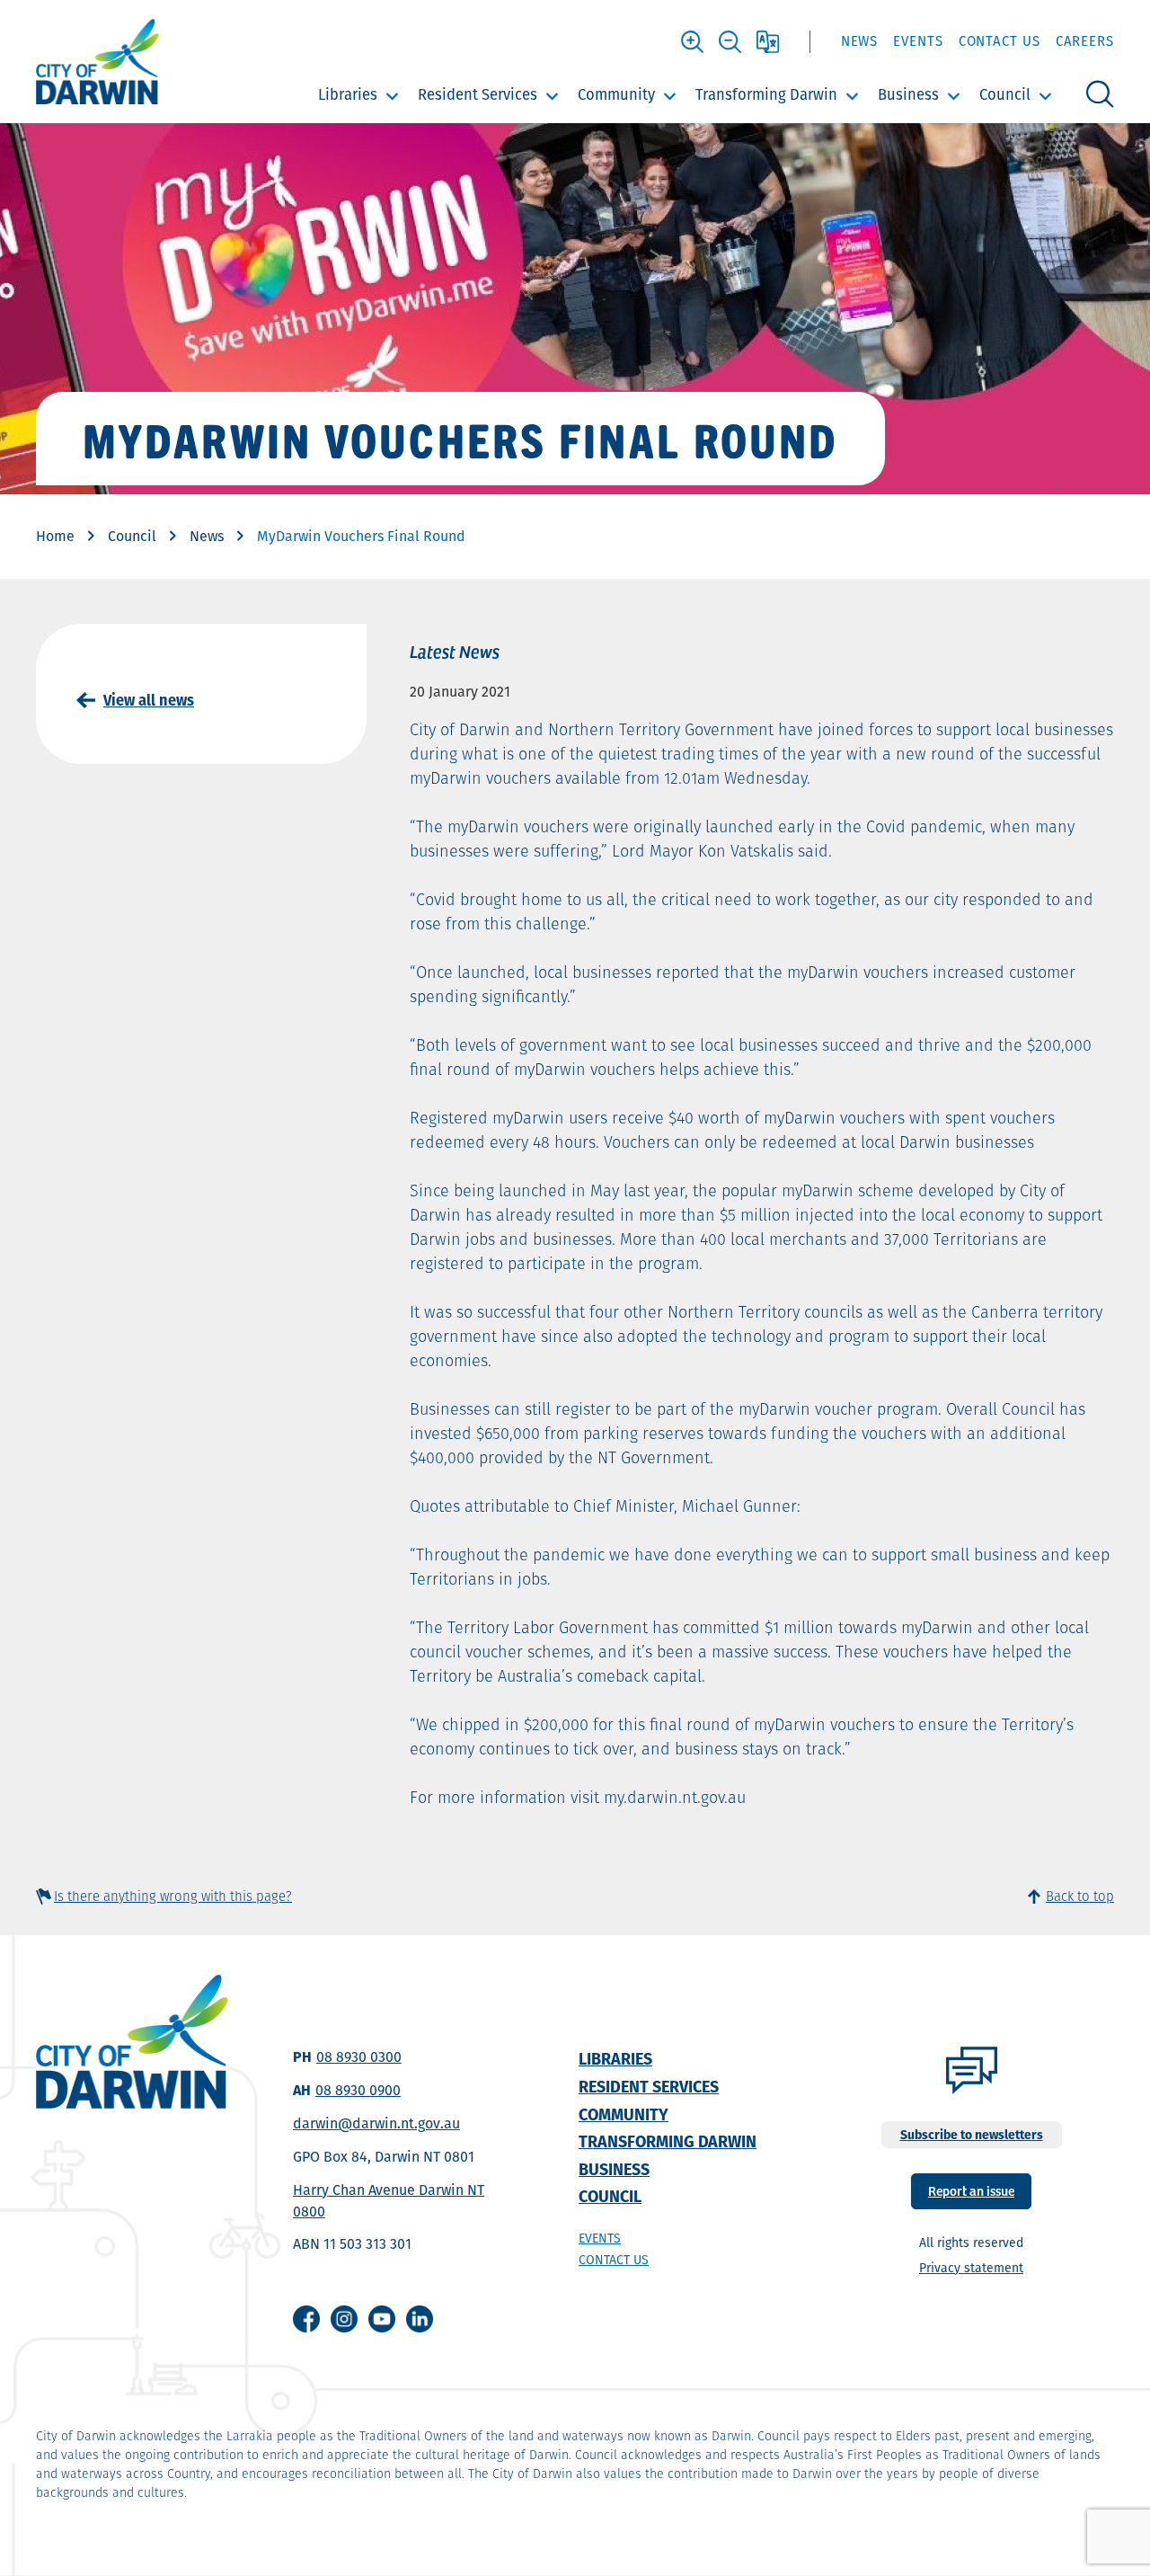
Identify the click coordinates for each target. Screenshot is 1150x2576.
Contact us (614, 2260)
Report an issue (971, 2190)
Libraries (348, 94)
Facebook (306, 2319)
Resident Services (478, 94)
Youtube (382, 2319)
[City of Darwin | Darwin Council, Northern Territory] (97, 62)
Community (616, 94)
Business (908, 94)
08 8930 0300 (359, 2057)
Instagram (344, 2319)
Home (55, 536)
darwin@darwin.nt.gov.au (376, 2123)
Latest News (455, 651)
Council (1005, 94)
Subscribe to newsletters (972, 2135)
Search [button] (1100, 95)
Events (918, 41)
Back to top (1080, 1896)
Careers (1085, 41)
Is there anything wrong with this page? (173, 1896)
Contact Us (1000, 41)
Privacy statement (971, 2268)
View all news (149, 700)
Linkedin (420, 2319)
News (860, 41)
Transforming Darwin (766, 94)
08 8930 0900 (358, 2090)
